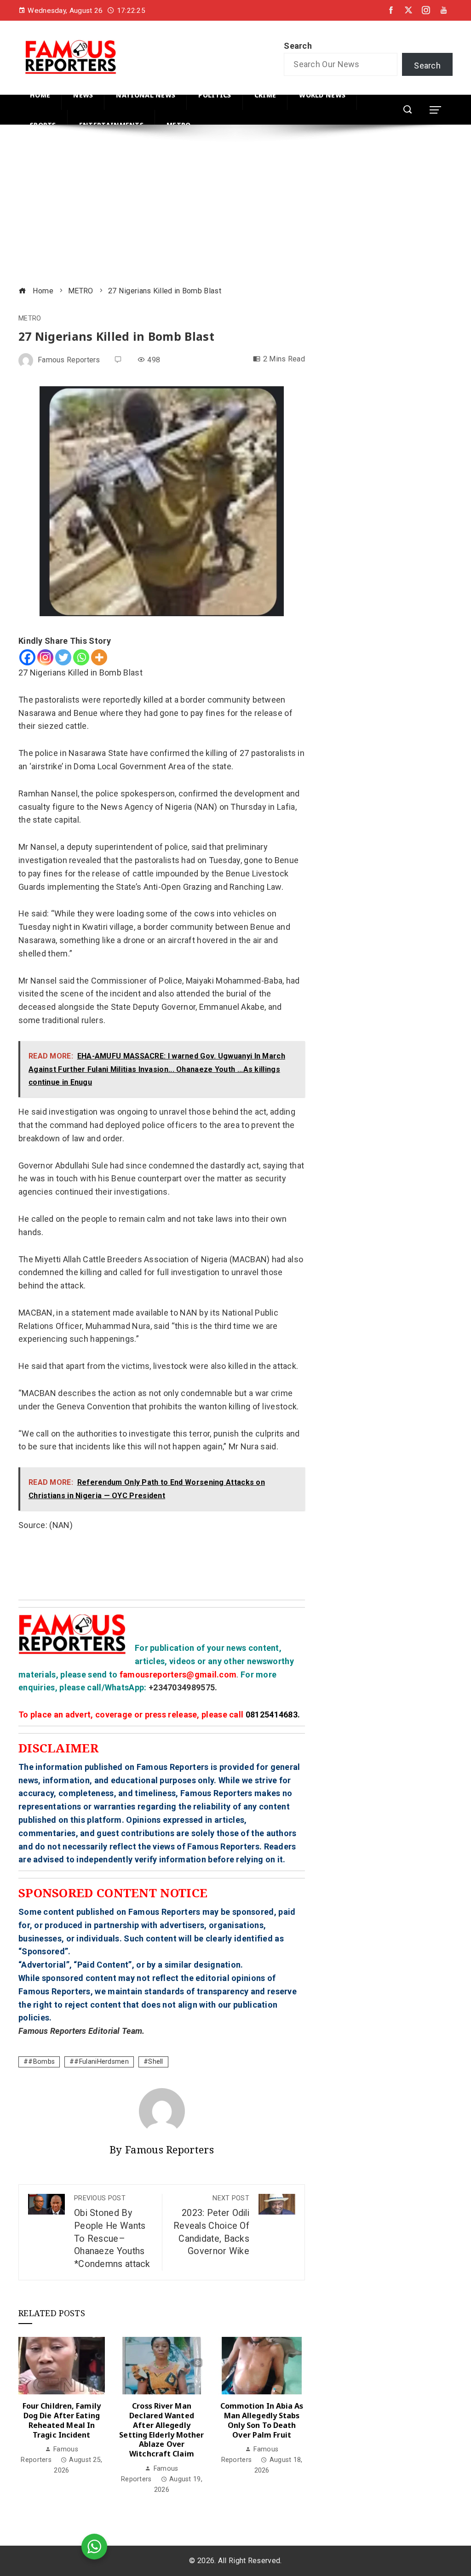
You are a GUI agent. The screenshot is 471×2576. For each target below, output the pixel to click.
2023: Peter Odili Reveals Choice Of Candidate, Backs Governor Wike (211, 2225)
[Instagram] (45, 657)
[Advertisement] (235, 206)
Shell (156, 2062)
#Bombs (41, 2062)
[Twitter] (63, 657)
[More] (99, 657)
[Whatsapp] (81, 657)
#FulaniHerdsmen (101, 2062)
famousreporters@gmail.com (178, 1674)
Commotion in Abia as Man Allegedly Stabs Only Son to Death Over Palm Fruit (262, 2420)
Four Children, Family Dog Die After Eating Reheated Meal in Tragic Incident (62, 2420)
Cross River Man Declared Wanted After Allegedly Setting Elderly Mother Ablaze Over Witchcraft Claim (161, 2430)
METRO (30, 319)
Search (298, 46)
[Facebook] (27, 657)
